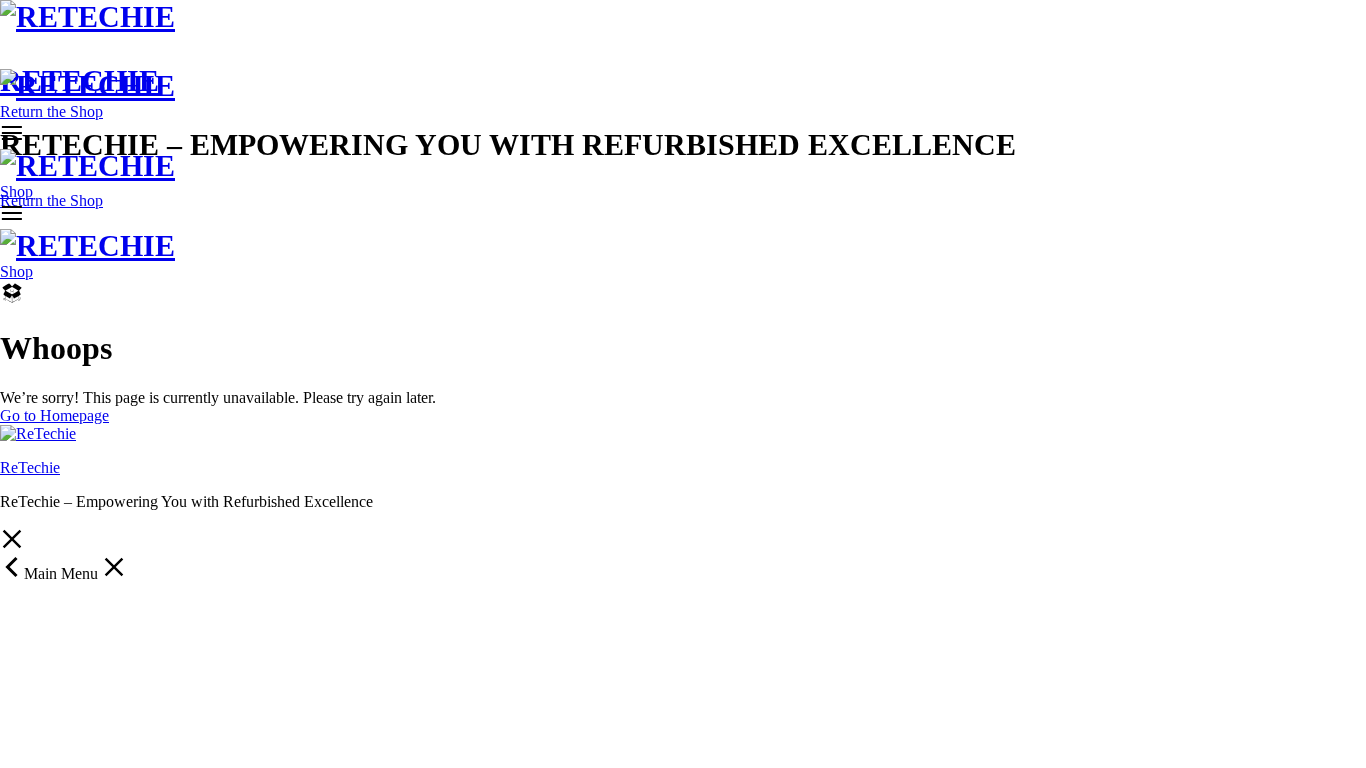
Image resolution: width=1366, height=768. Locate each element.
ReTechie (30, 467)
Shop (16, 191)
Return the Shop (51, 200)
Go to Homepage (54, 415)
